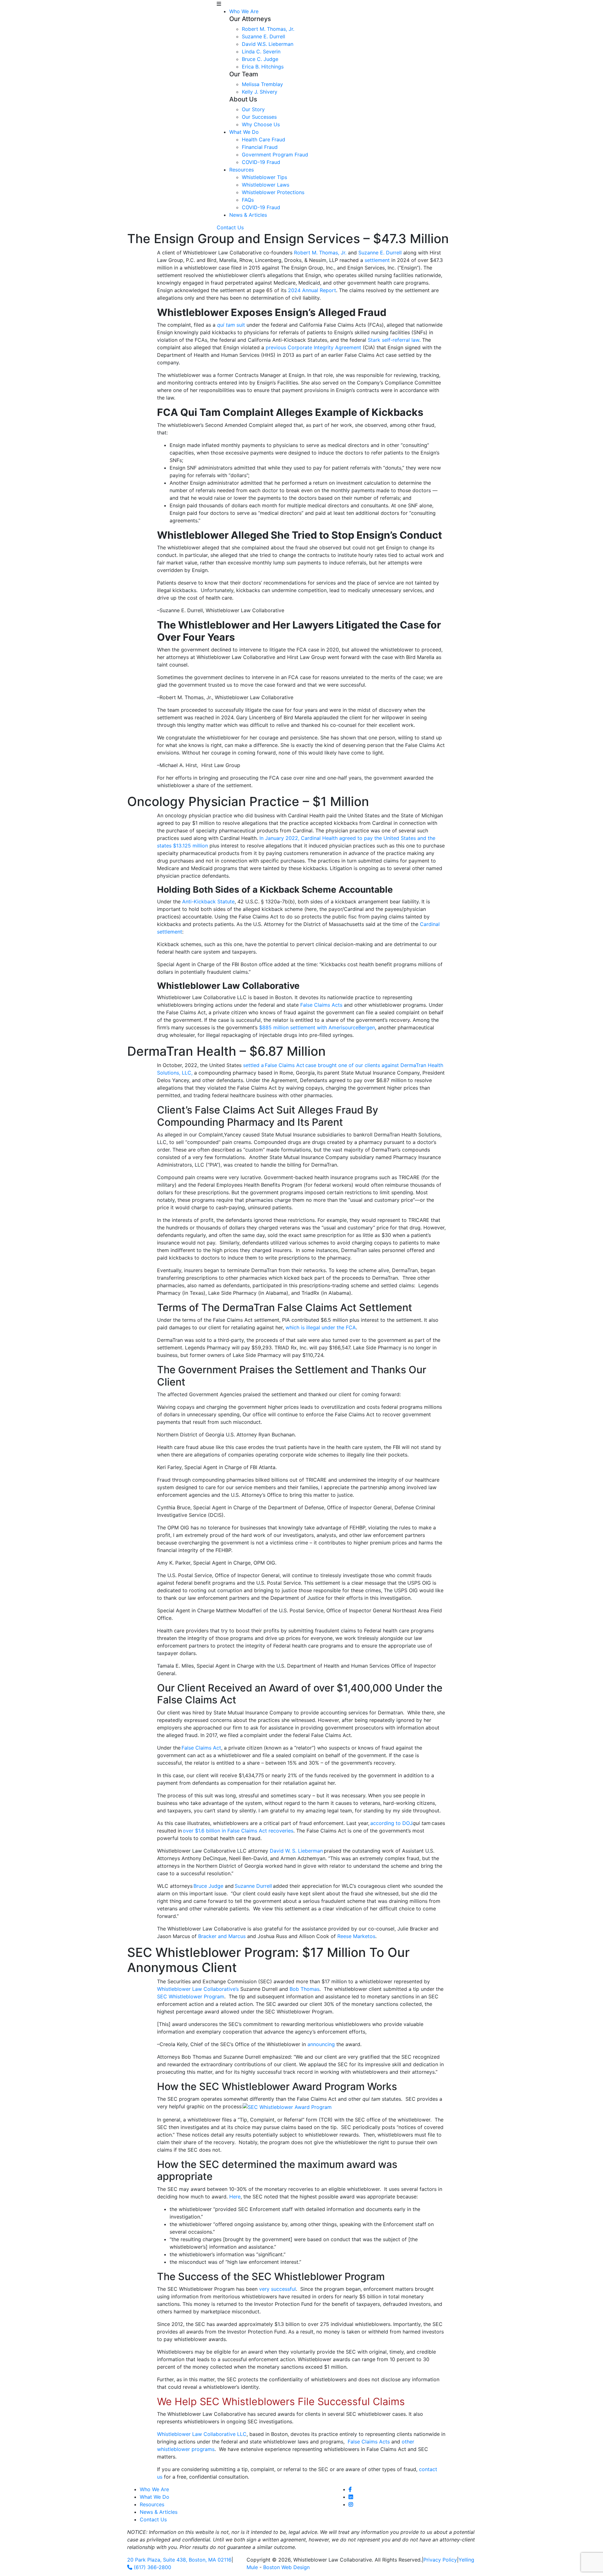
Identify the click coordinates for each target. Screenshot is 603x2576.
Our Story (253, 109)
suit (231, 325)
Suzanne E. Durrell (263, 36)
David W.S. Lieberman (268, 44)
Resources (242, 170)
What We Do (244, 132)
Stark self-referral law (394, 340)
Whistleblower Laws (266, 185)
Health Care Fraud (263, 139)
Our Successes (259, 117)
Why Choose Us (261, 124)
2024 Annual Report (312, 290)
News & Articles (248, 215)
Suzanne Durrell (253, 1886)
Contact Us (230, 227)
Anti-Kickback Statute (208, 901)
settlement (377, 260)
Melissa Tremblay (262, 84)
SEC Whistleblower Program (191, 1996)
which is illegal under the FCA (321, 1327)
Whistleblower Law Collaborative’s (198, 1989)
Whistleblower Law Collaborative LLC (202, 2434)
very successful (277, 2289)
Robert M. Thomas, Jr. (268, 29)
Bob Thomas (304, 1989)
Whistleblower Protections (273, 192)
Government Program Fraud (275, 155)
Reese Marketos (356, 1936)
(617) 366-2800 (152, 2567)
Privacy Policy (440, 2560)
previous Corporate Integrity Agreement (313, 347)
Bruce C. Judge (260, 59)
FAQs (248, 200)
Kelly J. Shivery (260, 92)
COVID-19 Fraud (261, 162)
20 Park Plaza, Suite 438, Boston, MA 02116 (179, 2560)
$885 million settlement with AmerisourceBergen (317, 1027)
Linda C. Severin (261, 52)
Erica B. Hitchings (263, 67)
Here (235, 2197)
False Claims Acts (321, 1005)
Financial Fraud (260, 147)
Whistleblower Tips (264, 177)
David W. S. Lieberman (296, 1851)
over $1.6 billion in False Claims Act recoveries (238, 1831)
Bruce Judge (208, 1886)
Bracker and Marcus (222, 1936)
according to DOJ (391, 1823)
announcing (321, 2044)
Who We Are (244, 11)
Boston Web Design (286, 2567)
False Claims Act (201, 1748)
